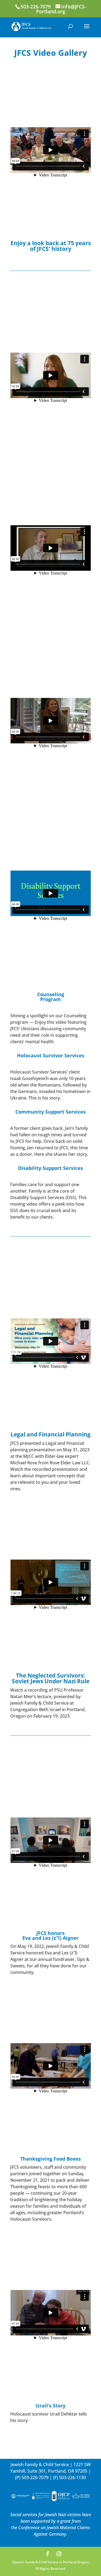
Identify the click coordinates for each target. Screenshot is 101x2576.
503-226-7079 (35, 2477)
